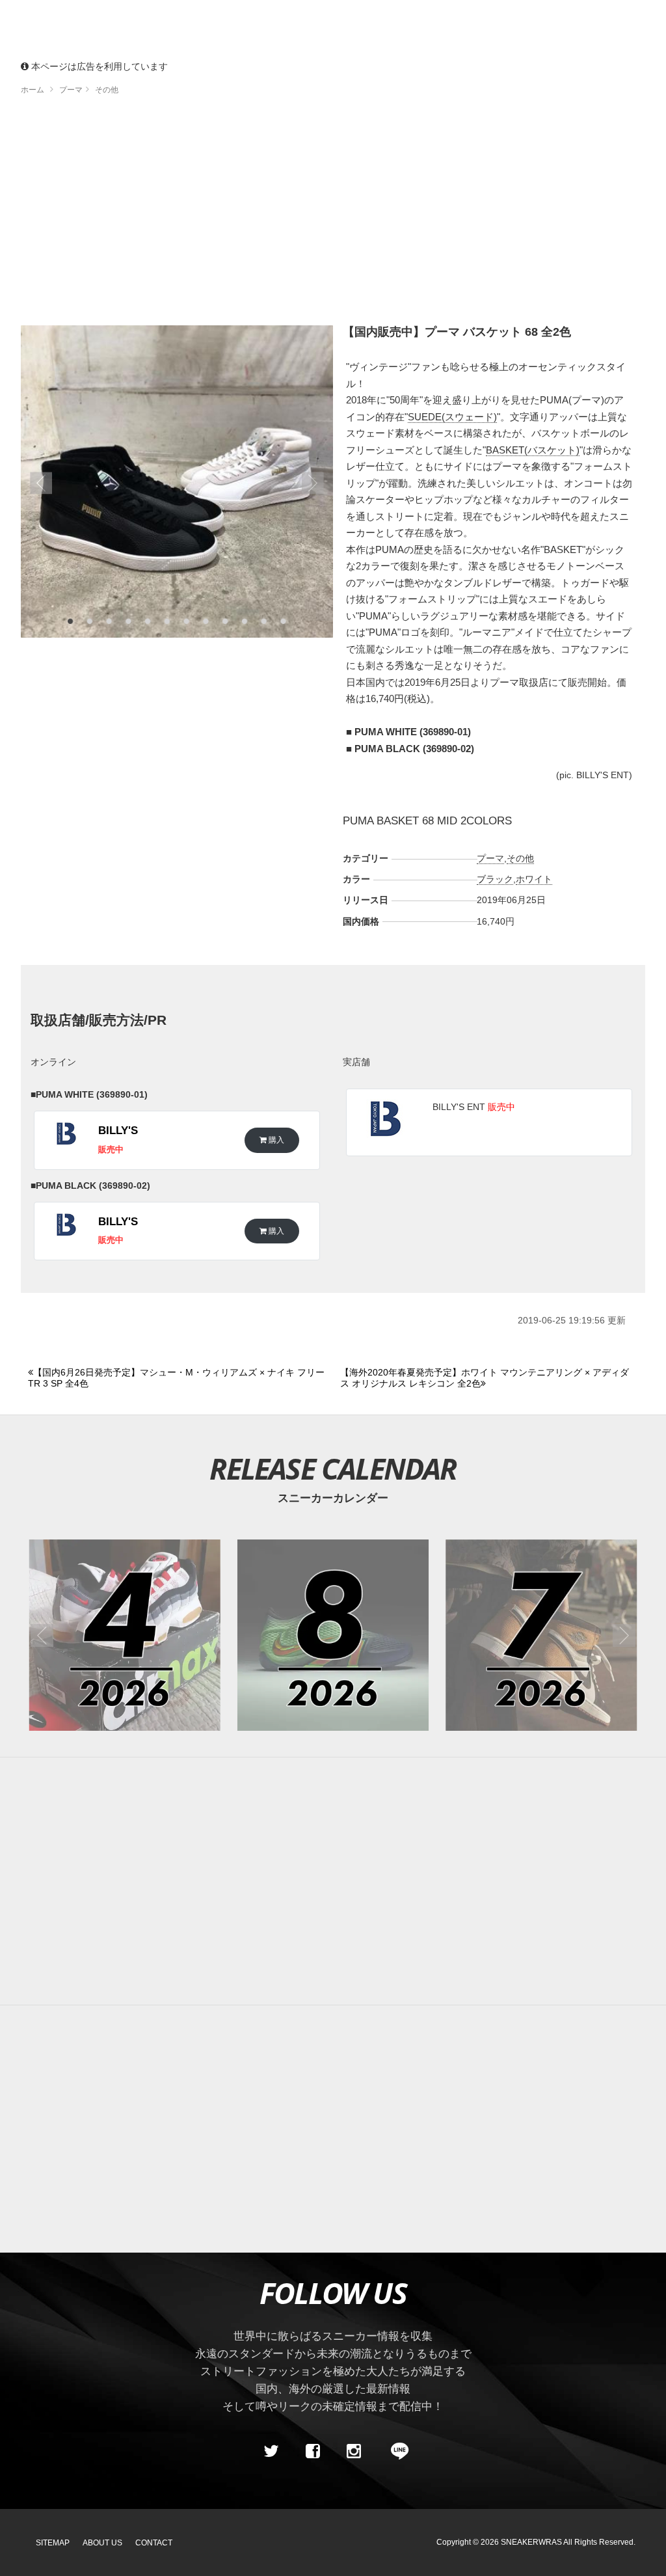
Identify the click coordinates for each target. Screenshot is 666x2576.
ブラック (495, 879)
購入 (275, 1140)
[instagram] (354, 2452)
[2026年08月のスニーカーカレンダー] (333, 1635)
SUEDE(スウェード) (452, 417)
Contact (154, 2543)
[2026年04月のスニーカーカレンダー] (125, 1635)
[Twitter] (271, 2452)
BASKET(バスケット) (533, 450)
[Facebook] (312, 2452)
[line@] (395, 2452)
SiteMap (53, 2543)
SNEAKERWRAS (531, 2542)
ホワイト (534, 879)
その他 (520, 858)
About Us (102, 2543)
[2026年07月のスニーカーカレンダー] (541, 1635)
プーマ (490, 858)
